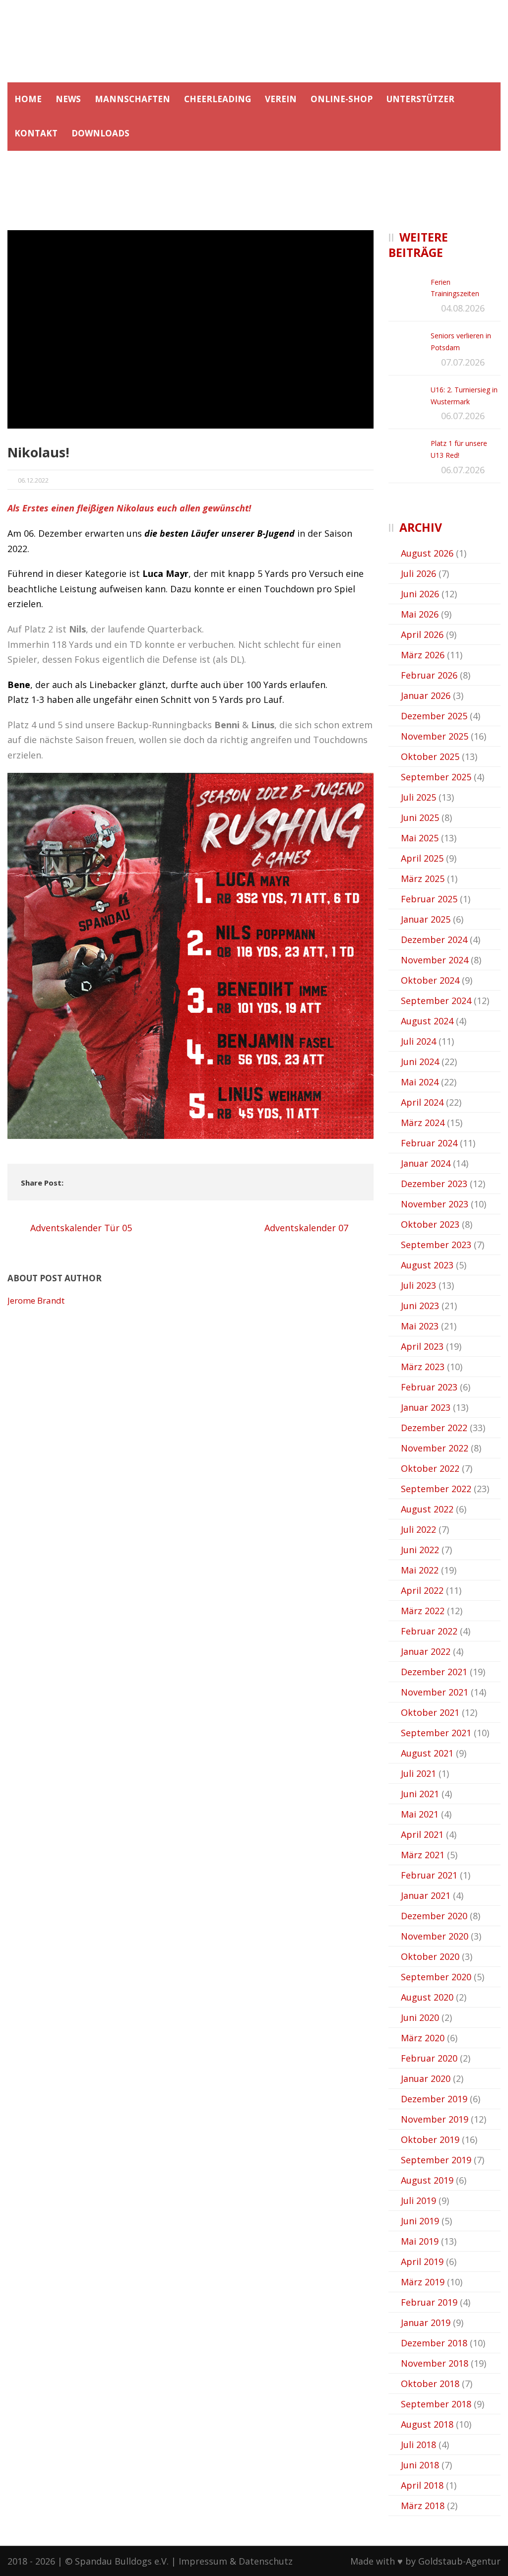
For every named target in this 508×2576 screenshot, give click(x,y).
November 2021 (435, 1692)
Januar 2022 (426, 1651)
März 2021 (423, 1855)
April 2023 (422, 1346)
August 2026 (427, 553)
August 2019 (427, 2180)
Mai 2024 (420, 1082)
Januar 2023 (426, 1407)
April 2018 (422, 2485)
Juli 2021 (418, 1773)
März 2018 (423, 2506)
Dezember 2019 (434, 2099)
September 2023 (436, 1245)
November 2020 (435, 1936)
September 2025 (436, 777)
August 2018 (427, 2424)
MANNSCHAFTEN (132, 99)
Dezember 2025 (434, 716)
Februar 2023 (429, 1387)
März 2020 (423, 2038)
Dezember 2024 (434, 940)
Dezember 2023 (434, 1184)
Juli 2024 (418, 1041)
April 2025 (422, 858)
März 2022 (423, 1611)
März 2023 (423, 1367)
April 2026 (422, 634)
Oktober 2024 (430, 980)
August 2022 (427, 1509)
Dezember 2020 (434, 1916)
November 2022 (435, 1448)
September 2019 (436, 2160)
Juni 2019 (420, 2221)
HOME (28, 99)
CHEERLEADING (218, 99)
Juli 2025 (418, 797)
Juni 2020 (420, 2017)
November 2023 (435, 1204)
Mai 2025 (420, 838)
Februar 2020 (429, 2058)
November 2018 (435, 2363)
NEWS (68, 99)
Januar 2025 (426, 919)
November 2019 (435, 2119)
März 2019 (423, 2282)
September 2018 (436, 2404)
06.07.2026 (463, 416)
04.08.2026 (463, 308)
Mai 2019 (420, 2241)
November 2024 (435, 960)
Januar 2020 (426, 2078)
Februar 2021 (429, 1875)
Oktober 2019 (430, 2139)
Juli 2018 (418, 2445)
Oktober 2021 (430, 1712)
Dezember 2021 (434, 1672)
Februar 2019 (429, 2302)
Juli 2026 (418, 573)
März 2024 (423, 1123)
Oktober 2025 (430, 756)
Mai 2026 (420, 614)
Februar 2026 (429, 675)
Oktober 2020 (430, 1956)
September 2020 (436, 1977)
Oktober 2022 (430, 1468)
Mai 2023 (420, 1326)
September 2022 (436, 1489)
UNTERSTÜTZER (420, 99)
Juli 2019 (418, 2200)
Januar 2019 (426, 2323)
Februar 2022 (429, 1631)
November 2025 (435, 736)
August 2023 (427, 1265)
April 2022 (422, 1590)
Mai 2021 (420, 1814)
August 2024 (427, 1021)
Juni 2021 (420, 1794)
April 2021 (422, 1834)
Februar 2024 (429, 1143)
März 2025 (423, 879)
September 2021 (436, 1733)
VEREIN (281, 99)
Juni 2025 (420, 817)
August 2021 (427, 1753)
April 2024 (422, 1102)
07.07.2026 (463, 362)
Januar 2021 (426, 1895)
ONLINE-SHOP (342, 99)
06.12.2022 (33, 480)
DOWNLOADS (100, 133)
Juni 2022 (420, 1550)
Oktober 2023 (430, 1224)
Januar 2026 (426, 695)
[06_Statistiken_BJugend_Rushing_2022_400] (190, 329)
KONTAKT (36, 133)
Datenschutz (266, 2561)
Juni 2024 (420, 1062)
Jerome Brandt (36, 1300)
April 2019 (422, 2262)
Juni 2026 (420, 594)
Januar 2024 (426, 1163)
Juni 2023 (420, 1306)
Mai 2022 (420, 1570)
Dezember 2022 (434, 1428)
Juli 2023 (418, 1285)
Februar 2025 (429, 899)
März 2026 (423, 655)
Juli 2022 (418, 1529)
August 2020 (427, 1997)
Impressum (203, 2561)
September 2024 (436, 1001)
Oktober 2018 (430, 2384)
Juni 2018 (420, 2465)
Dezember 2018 (434, 2343)
